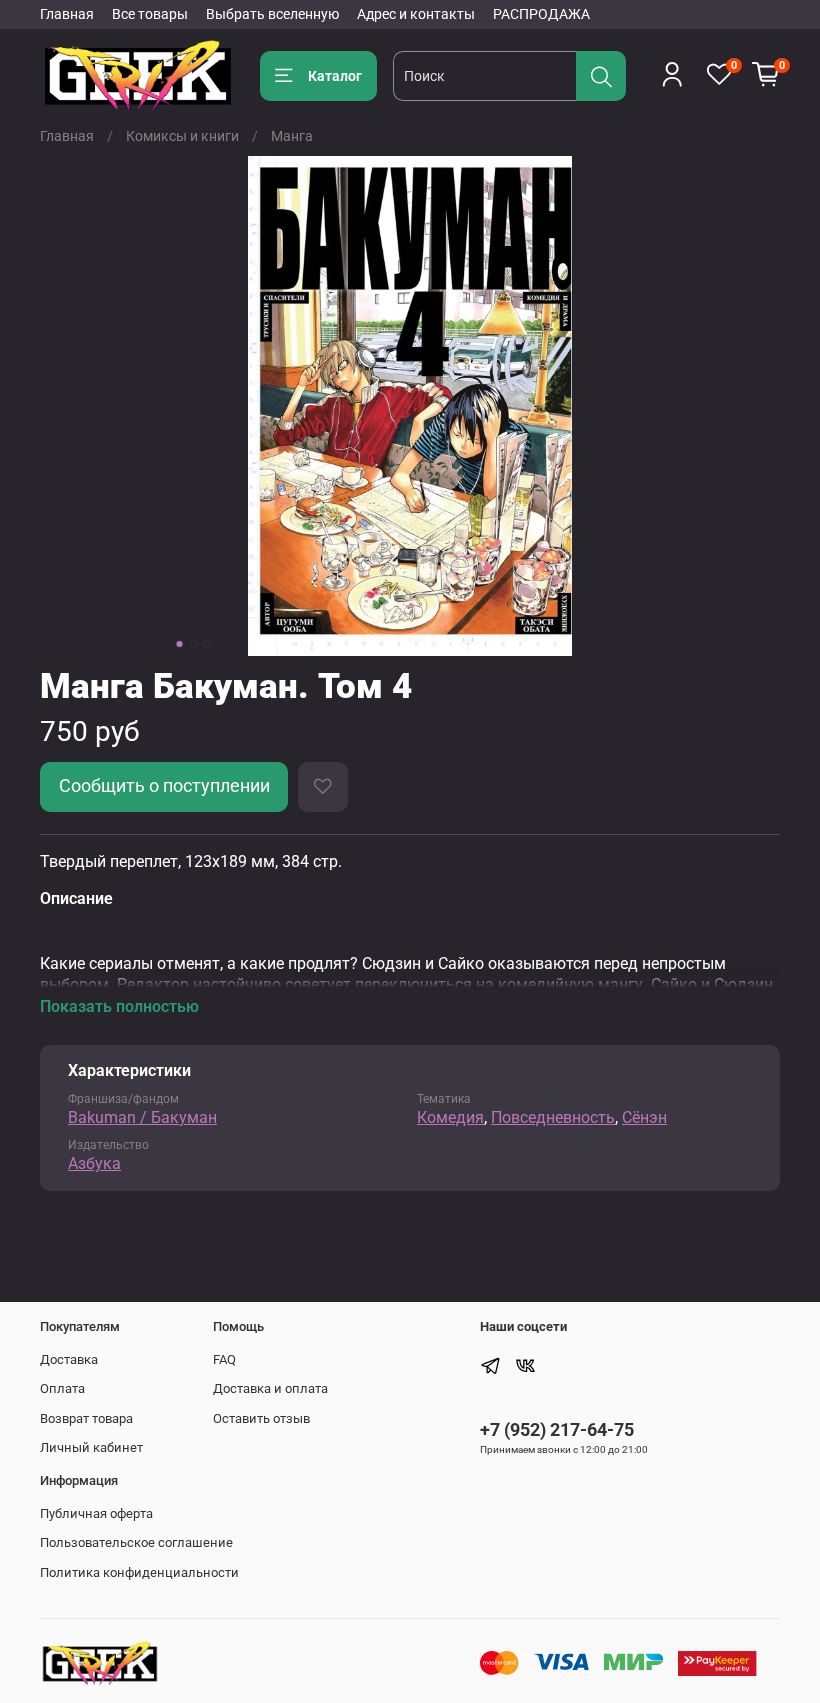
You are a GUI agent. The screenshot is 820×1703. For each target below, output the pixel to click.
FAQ (224, 1359)
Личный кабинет (91, 1447)
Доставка (69, 1359)
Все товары (150, 14)
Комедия (450, 1117)
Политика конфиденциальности (139, 1572)
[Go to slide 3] (208, 644)
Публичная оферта (96, 1513)
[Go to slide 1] (180, 644)
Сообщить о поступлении (164, 786)
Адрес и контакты (416, 14)
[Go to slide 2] (194, 644)
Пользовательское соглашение (136, 1542)
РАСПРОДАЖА (541, 14)
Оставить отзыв (261, 1418)
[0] (766, 75)
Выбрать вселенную (272, 14)
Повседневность (553, 1117)
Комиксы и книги (182, 136)
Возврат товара (86, 1418)
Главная (67, 14)
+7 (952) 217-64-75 (557, 1429)
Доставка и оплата (270, 1388)
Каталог (335, 76)
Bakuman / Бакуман (142, 1117)
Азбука (94, 1163)
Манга (292, 136)
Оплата (62, 1388)
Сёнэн (644, 1117)
